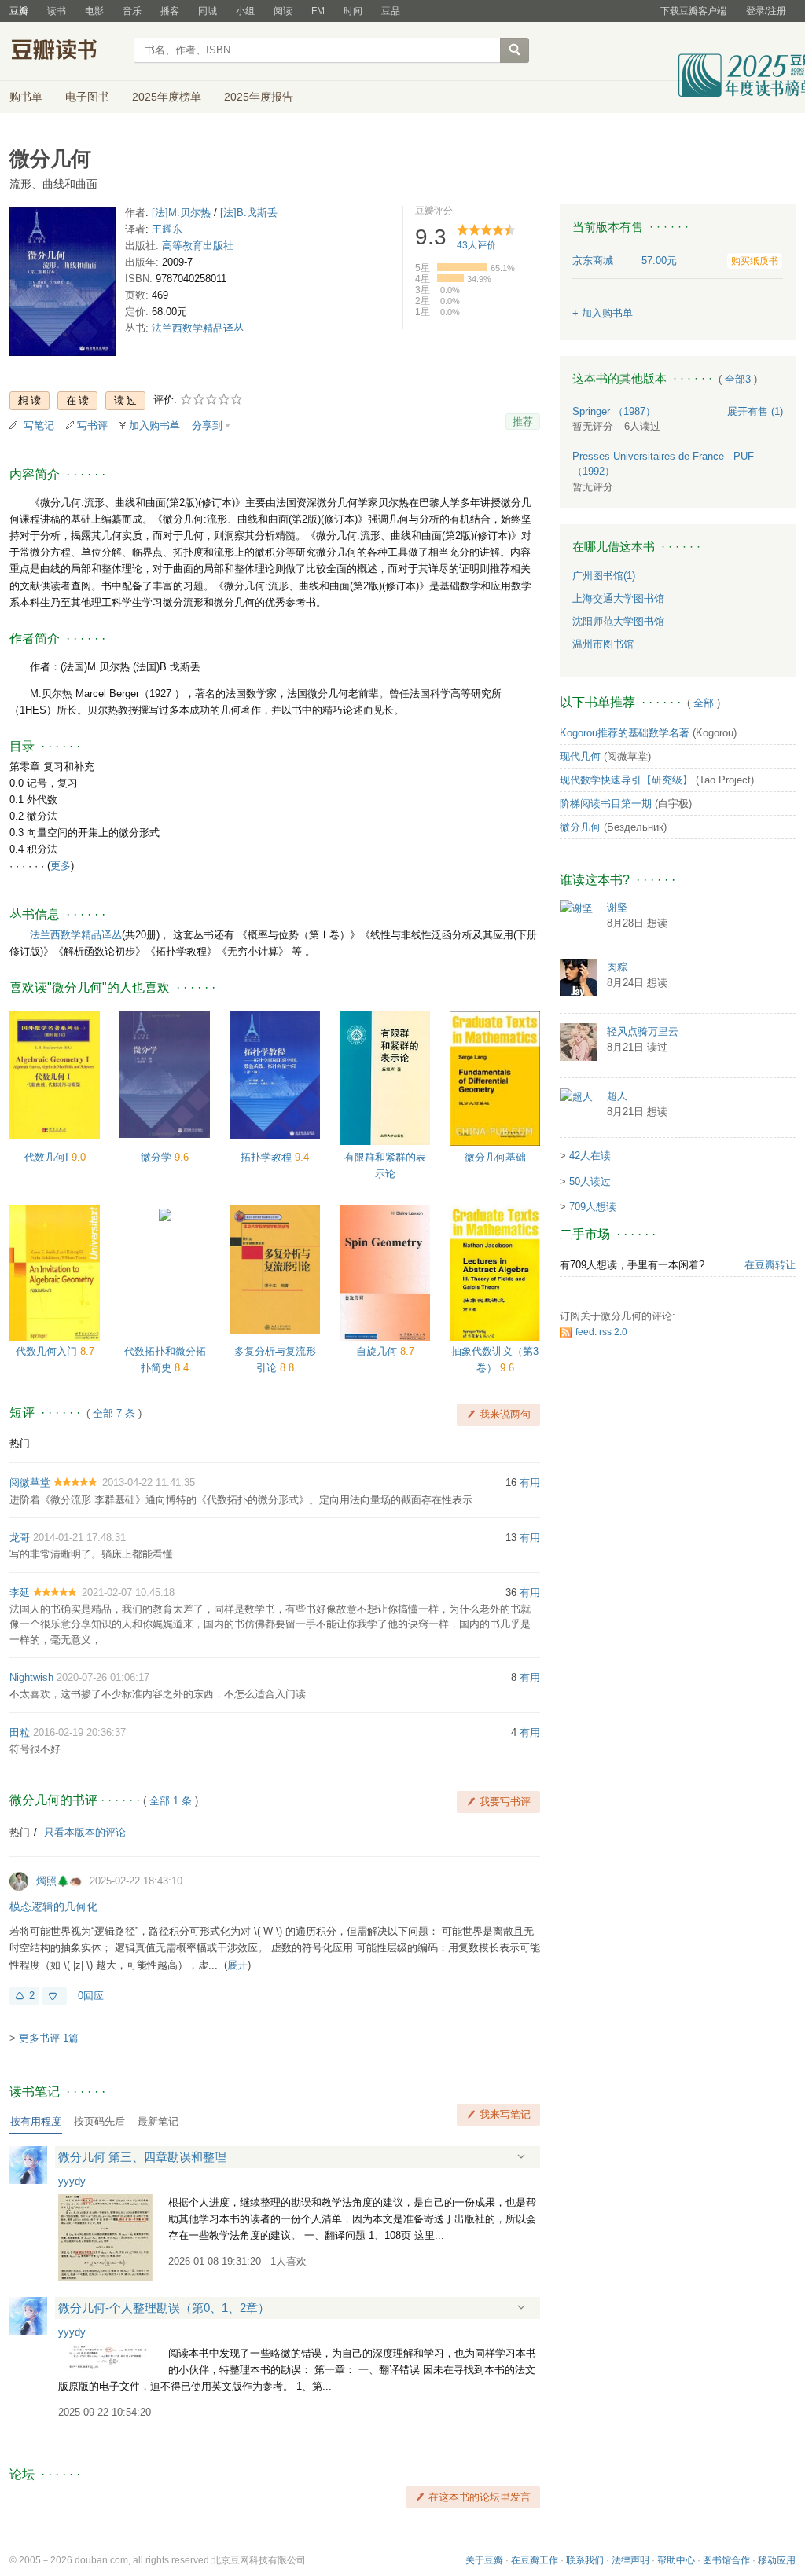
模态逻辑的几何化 (53, 1906)
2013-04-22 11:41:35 (149, 1482)
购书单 (26, 97)
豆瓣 (19, 11)
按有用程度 (36, 2121)
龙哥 (20, 1538)
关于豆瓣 (484, 2560)
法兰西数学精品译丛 (198, 328)
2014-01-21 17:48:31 (79, 1538)
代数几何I (48, 1157)
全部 (704, 703)
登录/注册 (766, 11)
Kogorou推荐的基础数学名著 (625, 733)
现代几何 (580, 756)
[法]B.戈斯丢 (249, 213)
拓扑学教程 (268, 1157)
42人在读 (590, 1156)
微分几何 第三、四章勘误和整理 (142, 2157)
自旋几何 (378, 1351)
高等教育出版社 (198, 246)
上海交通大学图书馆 (618, 598)
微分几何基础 (495, 1157)
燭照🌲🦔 (59, 1881)
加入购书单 (154, 426)
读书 (57, 11)
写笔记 (39, 426)
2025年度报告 (259, 97)
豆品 (391, 11)
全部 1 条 (171, 1801)
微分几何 (580, 827)
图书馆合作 (726, 2560)
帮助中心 (676, 2560)
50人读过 (590, 1182)
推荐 (523, 422)
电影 (94, 11)
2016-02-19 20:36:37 (79, 1732)
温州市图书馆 (603, 644)
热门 (20, 1443)
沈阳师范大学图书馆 (618, 621)
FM (318, 11)
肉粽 (617, 967)
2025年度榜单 (167, 97)
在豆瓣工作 (535, 2560)
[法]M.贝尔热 (181, 213)
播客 (170, 11)
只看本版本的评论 (85, 1832)
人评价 (476, 245)
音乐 (132, 11)
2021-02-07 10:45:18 (128, 1593)
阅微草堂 (30, 1482)
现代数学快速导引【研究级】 (626, 780)
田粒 (20, 1732)
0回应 (91, 1996)
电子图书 (87, 97)
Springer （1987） (614, 411)
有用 (530, 1482)
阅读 (283, 11)
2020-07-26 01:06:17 (103, 1677)
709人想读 (593, 1207)
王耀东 (167, 229)
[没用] (55, 1996)
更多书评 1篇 (49, 2038)
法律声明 (630, 2560)
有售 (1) (755, 411)
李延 (20, 1593)
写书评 (92, 426)
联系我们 (585, 2560)
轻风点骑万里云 (643, 1031)
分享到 (207, 426)
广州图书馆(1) (604, 576)
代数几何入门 (48, 1351)
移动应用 (777, 2560)
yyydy (72, 2181)
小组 (245, 11)
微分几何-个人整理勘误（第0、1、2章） (164, 2308)
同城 (208, 11)
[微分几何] (62, 284)
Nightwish (31, 1677)
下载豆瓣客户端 (693, 11)
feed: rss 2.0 (601, 1332)
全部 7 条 (114, 1413)
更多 (61, 866)
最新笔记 (158, 2121)
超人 (617, 1096)
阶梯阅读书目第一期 (606, 804)
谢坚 (617, 907)
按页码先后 (99, 2121)
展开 (237, 1965)
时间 (353, 11)
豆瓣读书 (66, 52)
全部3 (738, 379)
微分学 (158, 1157)
